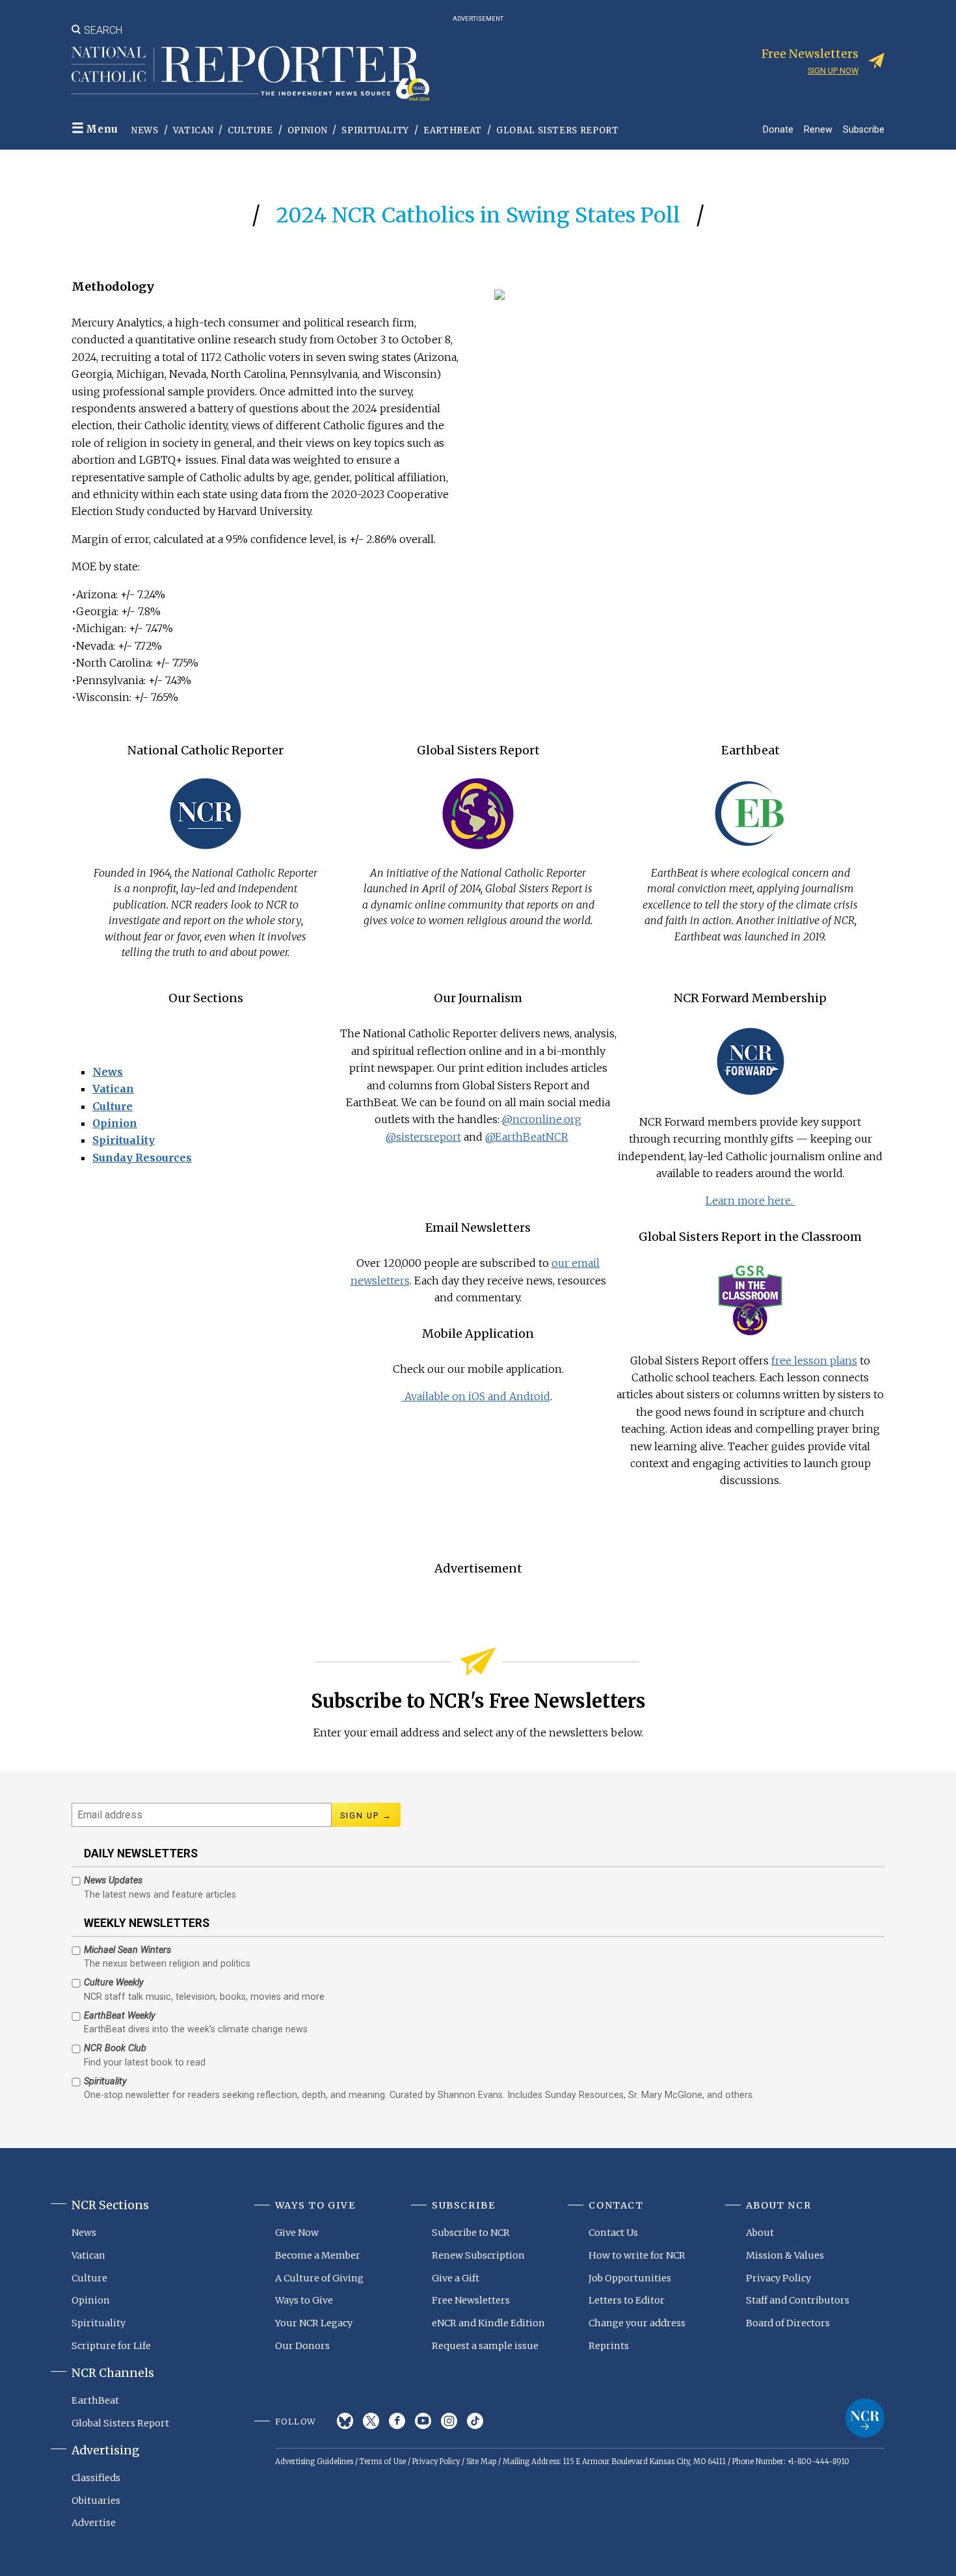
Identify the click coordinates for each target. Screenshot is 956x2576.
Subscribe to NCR (471, 2233)
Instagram (449, 2421)
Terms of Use (383, 2462)
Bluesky (345, 2421)
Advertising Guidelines (314, 2462)
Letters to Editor (627, 2300)
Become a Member (318, 2255)
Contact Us (613, 2233)
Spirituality (375, 130)
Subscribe (864, 129)
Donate (778, 129)
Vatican (193, 130)
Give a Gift (456, 2278)
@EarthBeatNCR (527, 1137)
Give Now (297, 2233)
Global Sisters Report (558, 130)
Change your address (637, 2323)
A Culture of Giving (319, 2278)
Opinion (308, 130)
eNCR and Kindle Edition (488, 2323)
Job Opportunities (630, 2278)
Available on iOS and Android (476, 1396)
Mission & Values (785, 2255)
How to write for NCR (637, 2255)
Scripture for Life (111, 2346)
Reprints (609, 2346)
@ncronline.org (542, 1119)
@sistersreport (423, 1137)
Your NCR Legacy (314, 2323)
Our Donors (302, 2346)
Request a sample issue (485, 2346)
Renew (818, 129)
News (145, 130)
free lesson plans (814, 1361)
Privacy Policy (778, 2278)
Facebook (397, 2421)
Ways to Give (304, 2300)
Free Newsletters (471, 2300)
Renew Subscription (478, 2255)
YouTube (423, 2421)
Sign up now (833, 71)
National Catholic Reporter (865, 2418)
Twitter (371, 2421)
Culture (250, 130)
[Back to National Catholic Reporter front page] (250, 73)
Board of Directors (788, 2323)
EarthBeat (453, 130)
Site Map (481, 2462)
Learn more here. (750, 1201)
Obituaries (96, 2501)
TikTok (475, 2421)
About (760, 2233)
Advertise (94, 2523)
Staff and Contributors (798, 2300)
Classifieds (96, 2478)
